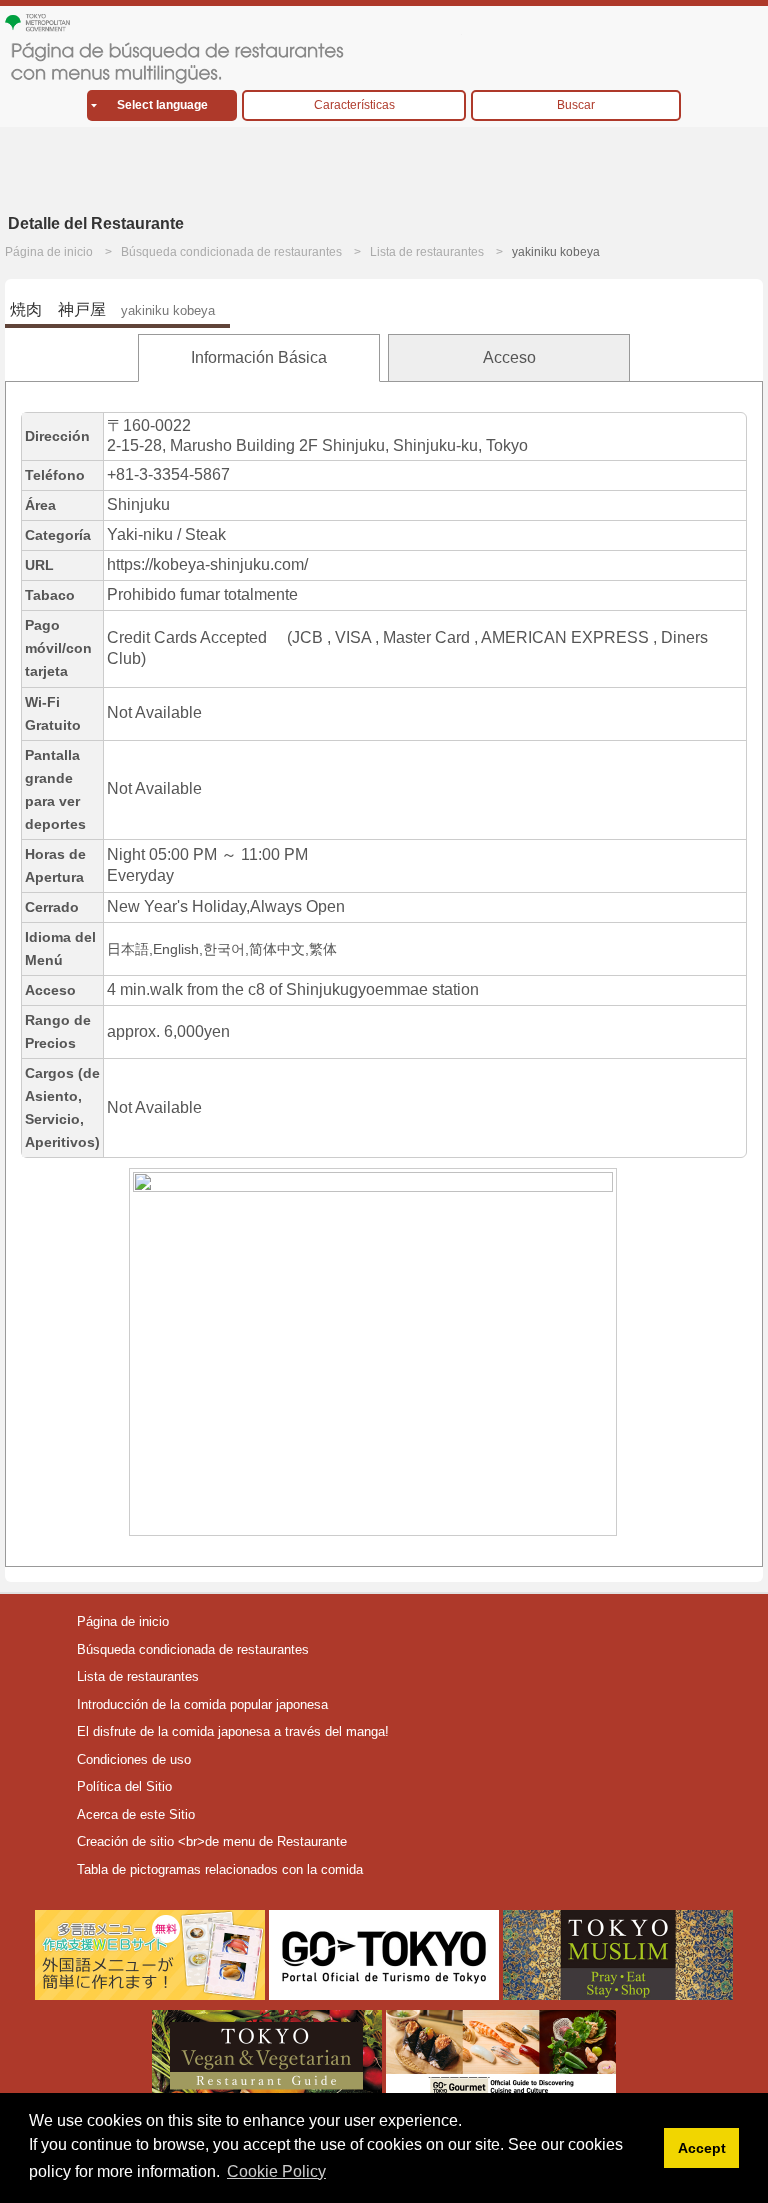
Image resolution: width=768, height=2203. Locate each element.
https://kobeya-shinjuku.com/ (207, 564)
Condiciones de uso (134, 1759)
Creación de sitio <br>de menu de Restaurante (212, 1841)
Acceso (509, 357)
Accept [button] (702, 2148)
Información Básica (259, 357)
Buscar (576, 105)
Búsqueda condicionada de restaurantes (231, 252)
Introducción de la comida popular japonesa (202, 1704)
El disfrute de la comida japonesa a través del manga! (233, 1731)
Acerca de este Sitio (136, 1814)
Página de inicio (49, 252)
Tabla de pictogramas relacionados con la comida (220, 1869)
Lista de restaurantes (427, 252)
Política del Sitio (124, 1786)
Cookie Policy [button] (276, 2171)
